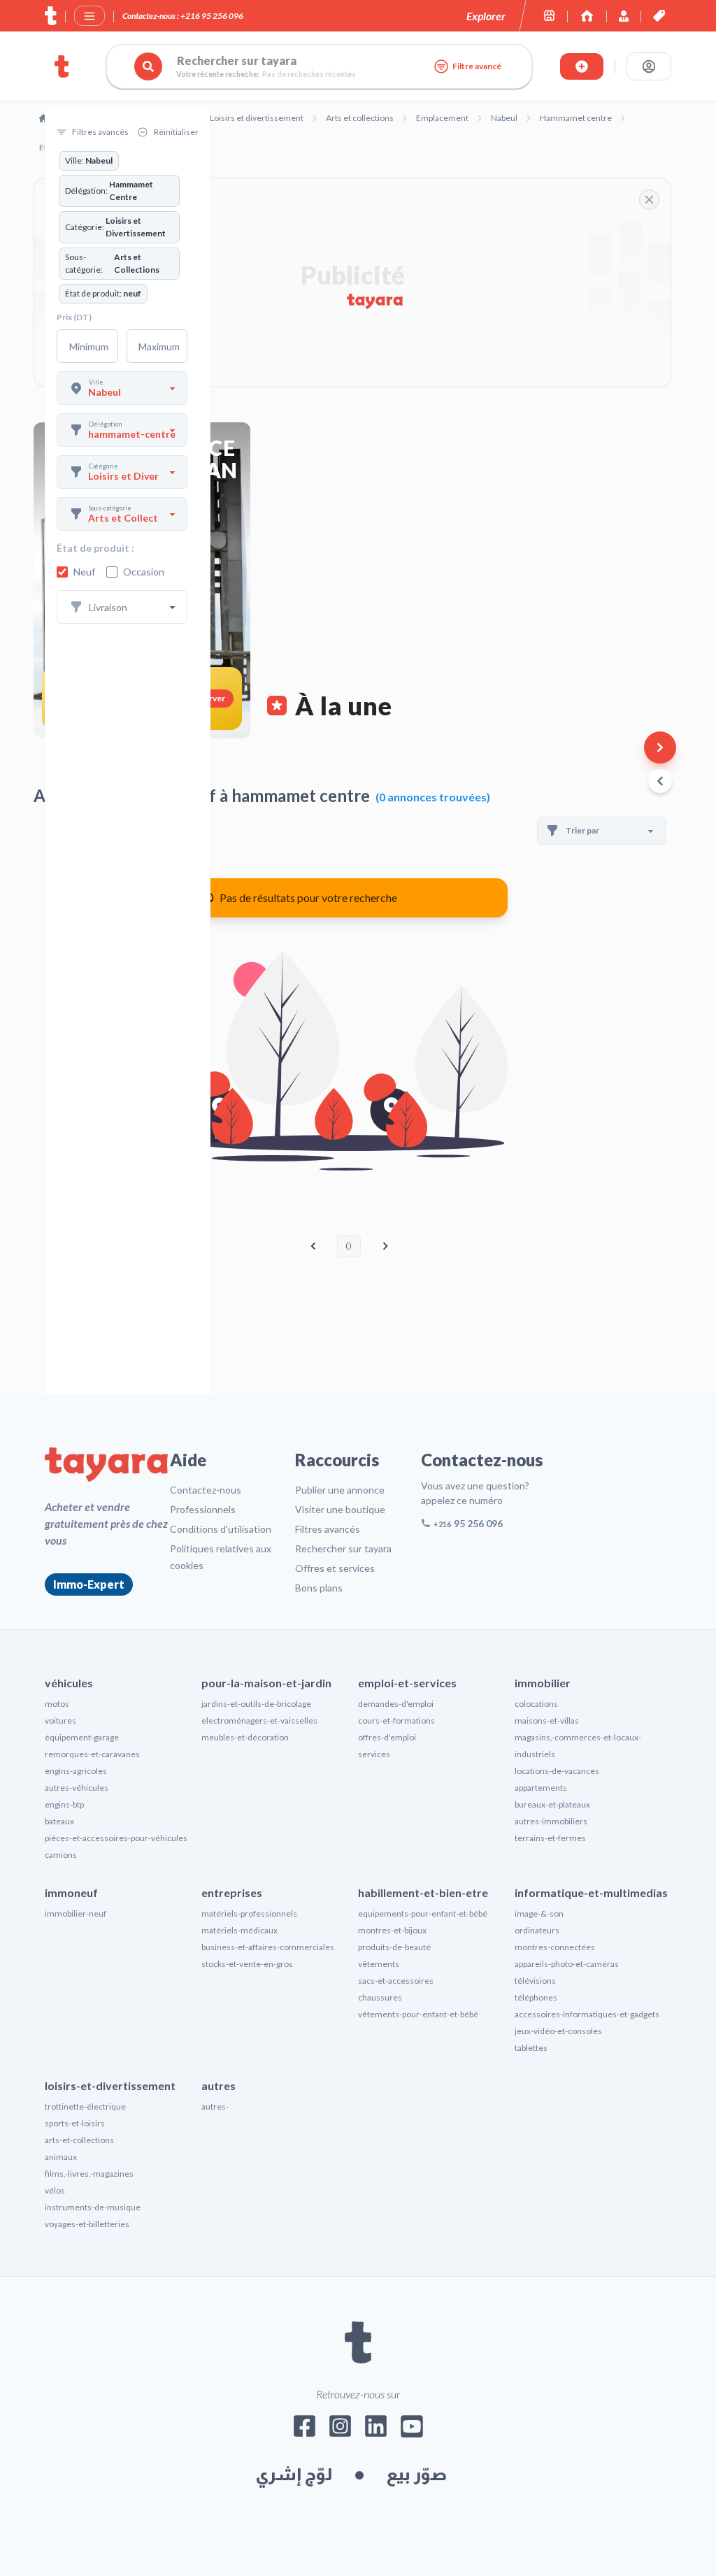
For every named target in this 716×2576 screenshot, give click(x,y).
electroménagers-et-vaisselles (259, 1720)
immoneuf (71, 1892)
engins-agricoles (76, 1771)
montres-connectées (555, 1947)
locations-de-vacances (557, 1771)
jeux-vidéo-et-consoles (558, 2031)
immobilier (543, 1683)
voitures (60, 1720)
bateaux (59, 1821)
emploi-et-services (407, 1683)
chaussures (380, 1997)
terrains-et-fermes (550, 1838)
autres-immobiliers (551, 1821)
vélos (55, 2190)
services (374, 1754)
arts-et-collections (79, 2140)
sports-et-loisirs (75, 2123)
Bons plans (319, 1588)
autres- (215, 2106)
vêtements (379, 1964)
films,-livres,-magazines (89, 2174)
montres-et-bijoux (392, 1930)
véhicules (69, 1683)
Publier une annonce (340, 1490)
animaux (61, 2157)
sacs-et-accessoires (396, 1981)
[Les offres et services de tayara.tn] (659, 16)
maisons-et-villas (547, 1720)
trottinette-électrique (85, 2106)
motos (57, 1704)
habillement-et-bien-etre (423, 1892)
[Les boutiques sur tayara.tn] (549, 16)
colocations (536, 1704)
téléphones (536, 1997)
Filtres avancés (328, 1529)
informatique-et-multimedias (591, 1892)
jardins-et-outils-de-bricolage (256, 1704)
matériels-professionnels (249, 1913)
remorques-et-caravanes (92, 1754)
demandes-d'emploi (396, 1704)
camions (61, 1855)
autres (219, 2085)
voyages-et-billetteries (87, 2224)
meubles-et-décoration (245, 1737)
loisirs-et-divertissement (110, 2085)
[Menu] (89, 16)
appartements (541, 1788)
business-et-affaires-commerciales (268, 1947)
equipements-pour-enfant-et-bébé (423, 1913)
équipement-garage (82, 1737)
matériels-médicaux (239, 1930)
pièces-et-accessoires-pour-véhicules (116, 1838)
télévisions (535, 1981)
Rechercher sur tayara (343, 1548)
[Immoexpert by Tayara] (587, 16)
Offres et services (335, 1568)
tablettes (531, 2048)
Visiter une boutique (340, 1509)
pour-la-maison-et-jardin (266, 1683)
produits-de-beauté (394, 1947)
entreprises (232, 1892)
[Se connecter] (649, 66)
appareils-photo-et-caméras (567, 1964)
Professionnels (203, 1509)
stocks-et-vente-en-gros (247, 1964)
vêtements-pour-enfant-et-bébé (418, 2014)
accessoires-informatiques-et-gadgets (587, 2014)
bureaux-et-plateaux (552, 1804)
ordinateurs (537, 1930)
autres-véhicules (77, 1788)
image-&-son (539, 1913)
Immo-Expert (89, 1584)
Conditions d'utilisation (221, 1529)
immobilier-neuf (76, 1913)
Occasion (144, 572)
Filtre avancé (477, 66)
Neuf (84, 572)
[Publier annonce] (582, 66)
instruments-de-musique (93, 2207)
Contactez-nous (206, 1490)
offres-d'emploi (387, 1737)
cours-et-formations (396, 1720)
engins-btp (64, 1804)
